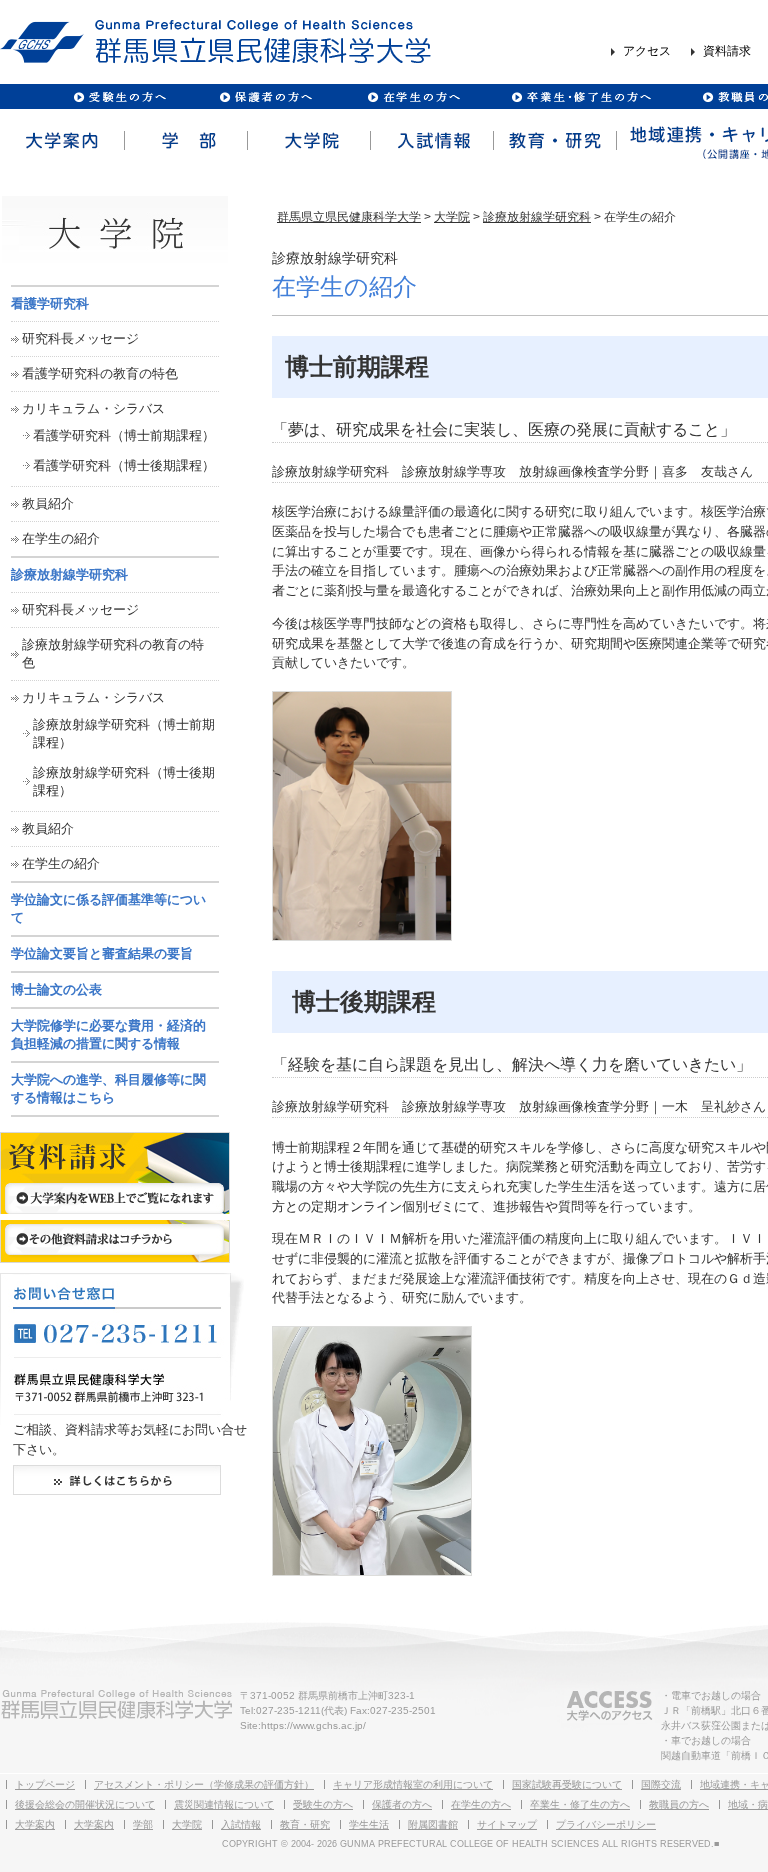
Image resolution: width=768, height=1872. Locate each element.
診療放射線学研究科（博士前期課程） (124, 733)
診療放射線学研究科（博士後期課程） (124, 781)
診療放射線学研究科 (537, 217)
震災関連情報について (224, 1804)
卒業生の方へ (583, 96)
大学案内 (61, 141)
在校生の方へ (414, 96)
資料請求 (727, 52)
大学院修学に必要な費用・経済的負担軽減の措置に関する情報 (108, 1034)
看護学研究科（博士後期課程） (124, 465)
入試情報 (430, 141)
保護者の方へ (265, 96)
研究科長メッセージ (80, 338)
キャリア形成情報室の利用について (413, 1784)
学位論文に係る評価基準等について (108, 908)
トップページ (45, 1784)
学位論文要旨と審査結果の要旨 (102, 953)
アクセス (647, 52)
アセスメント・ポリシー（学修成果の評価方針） (204, 1784)
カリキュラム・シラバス (93, 408)
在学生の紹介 (61, 538)
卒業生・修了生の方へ (580, 1804)
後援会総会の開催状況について (85, 1804)
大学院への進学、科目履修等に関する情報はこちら (108, 1088)
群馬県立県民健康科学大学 (349, 217)
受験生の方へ (120, 96)
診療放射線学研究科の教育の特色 (113, 653)
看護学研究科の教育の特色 (100, 373)
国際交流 (661, 1784)
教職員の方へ (679, 1804)
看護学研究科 (50, 303)
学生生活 (369, 1824)
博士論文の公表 (56, 989)
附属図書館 (433, 1824)
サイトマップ (507, 1824)
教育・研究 (553, 141)
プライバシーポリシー (606, 1824)
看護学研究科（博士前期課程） (124, 435)
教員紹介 (48, 503)
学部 (184, 141)
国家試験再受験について (567, 1784)
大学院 (307, 141)
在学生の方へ (481, 1804)
